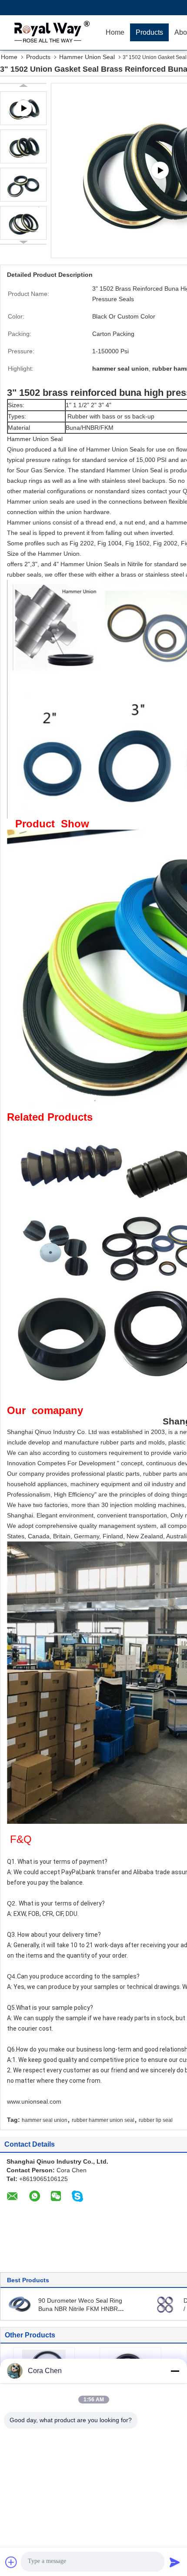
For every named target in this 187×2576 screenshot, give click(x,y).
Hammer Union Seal (87, 57)
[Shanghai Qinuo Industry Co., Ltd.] (50, 33)
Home (115, 32)
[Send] (175, 2562)
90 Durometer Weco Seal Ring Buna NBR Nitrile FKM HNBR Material (80, 2309)
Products (149, 32)
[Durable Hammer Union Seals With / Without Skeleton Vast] (165, 2304)
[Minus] (175, 2371)
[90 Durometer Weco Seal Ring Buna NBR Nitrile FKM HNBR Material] (20, 2304)
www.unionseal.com (34, 2101)
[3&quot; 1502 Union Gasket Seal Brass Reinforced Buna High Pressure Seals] (23, 146)
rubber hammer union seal (103, 2120)
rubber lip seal (156, 2120)
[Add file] (11, 2562)
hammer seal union (45, 2120)
